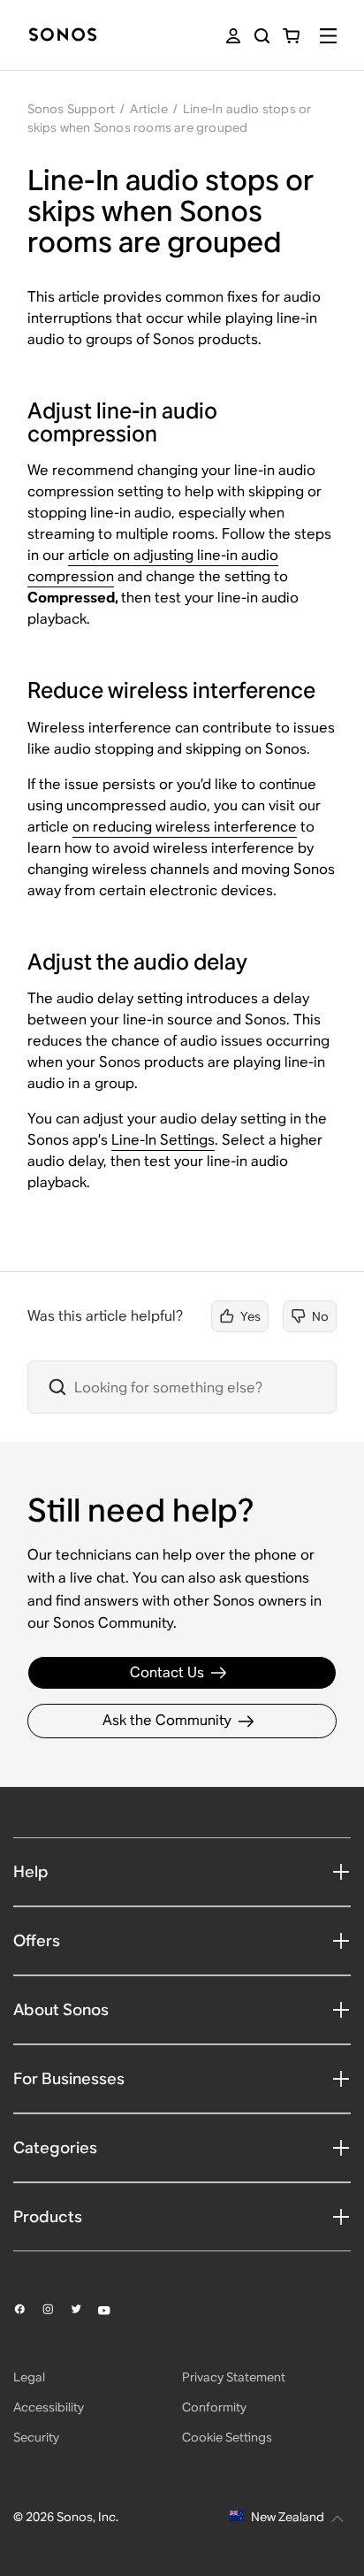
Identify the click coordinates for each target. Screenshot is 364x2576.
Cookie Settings (227, 2437)
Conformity (214, 2407)
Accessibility (49, 2407)
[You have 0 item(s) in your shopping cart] (291, 36)
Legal (29, 2377)
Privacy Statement (234, 2377)
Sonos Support (72, 109)
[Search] (262, 36)
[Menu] (328, 36)
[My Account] (233, 36)
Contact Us (167, 1672)
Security (36, 2437)
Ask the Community (167, 1720)
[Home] (63, 36)
